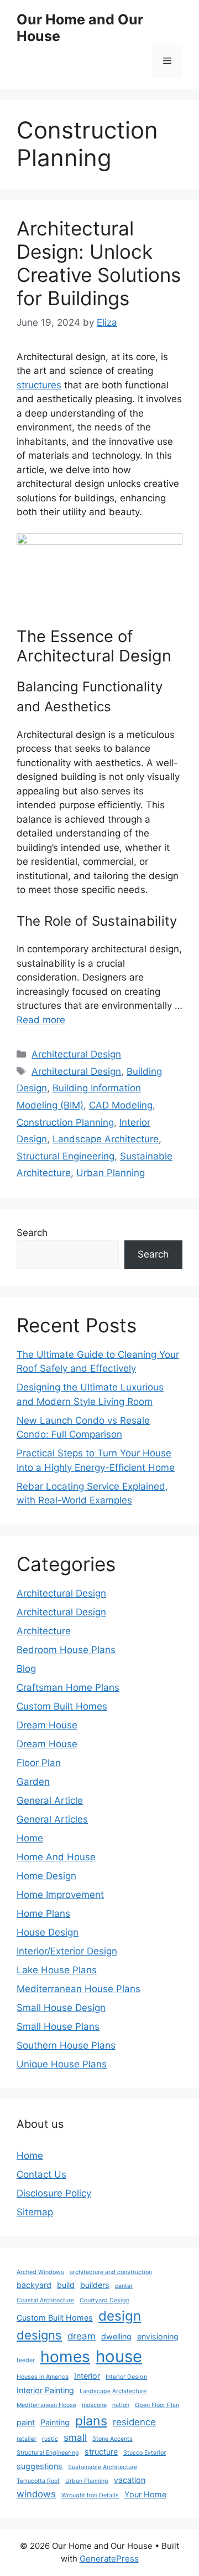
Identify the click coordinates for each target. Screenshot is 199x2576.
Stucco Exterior (145, 2453)
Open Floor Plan (157, 2405)
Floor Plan (39, 1763)
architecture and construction (111, 2272)
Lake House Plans (57, 1970)
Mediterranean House (46, 2405)
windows (36, 2494)
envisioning (158, 2336)
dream (82, 2336)
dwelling (116, 2336)
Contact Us (41, 2174)
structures (39, 385)
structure (101, 2452)
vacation (130, 2480)
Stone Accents (112, 2439)
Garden (33, 1782)
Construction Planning (65, 1122)
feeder (26, 2360)
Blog (26, 1669)
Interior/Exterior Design (67, 1951)
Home (30, 1838)
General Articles (52, 1819)
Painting (55, 2422)
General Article (50, 1800)
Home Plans (43, 1913)
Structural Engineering (66, 1156)
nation (121, 2405)
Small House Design (61, 2008)
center (124, 2286)
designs (39, 2335)
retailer (27, 2439)
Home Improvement (60, 1895)
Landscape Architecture (106, 1139)
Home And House (56, 1857)
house (119, 2356)
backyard (34, 2285)
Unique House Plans (62, 2064)
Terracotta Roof (38, 2481)
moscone (94, 2405)
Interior (87, 2376)
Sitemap (35, 2212)
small (75, 2438)
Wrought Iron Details (90, 2495)
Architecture (44, 1631)
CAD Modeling (121, 1105)
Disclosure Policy (54, 2193)
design (120, 2316)
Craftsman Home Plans (68, 1687)
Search (32, 1233)
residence (134, 2422)
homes (65, 2357)
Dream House (47, 1725)
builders (95, 2285)
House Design (48, 1932)
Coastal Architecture (45, 2300)
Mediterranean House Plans (78, 1989)
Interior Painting (45, 2390)
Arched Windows (40, 2272)
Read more (41, 1020)
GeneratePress (109, 2559)
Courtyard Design (104, 2300)
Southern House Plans (66, 2045)
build (66, 2285)
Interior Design (126, 2377)
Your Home (145, 2494)
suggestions (40, 2466)
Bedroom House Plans (66, 1650)
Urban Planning (111, 1173)
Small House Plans (58, 2026)
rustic (50, 2439)
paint (26, 2422)
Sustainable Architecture (103, 2467)
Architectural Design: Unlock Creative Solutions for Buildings (99, 263)
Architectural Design (76, 1054)
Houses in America (43, 2377)
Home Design (46, 1876)
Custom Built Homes (62, 1706)
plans (91, 2421)
